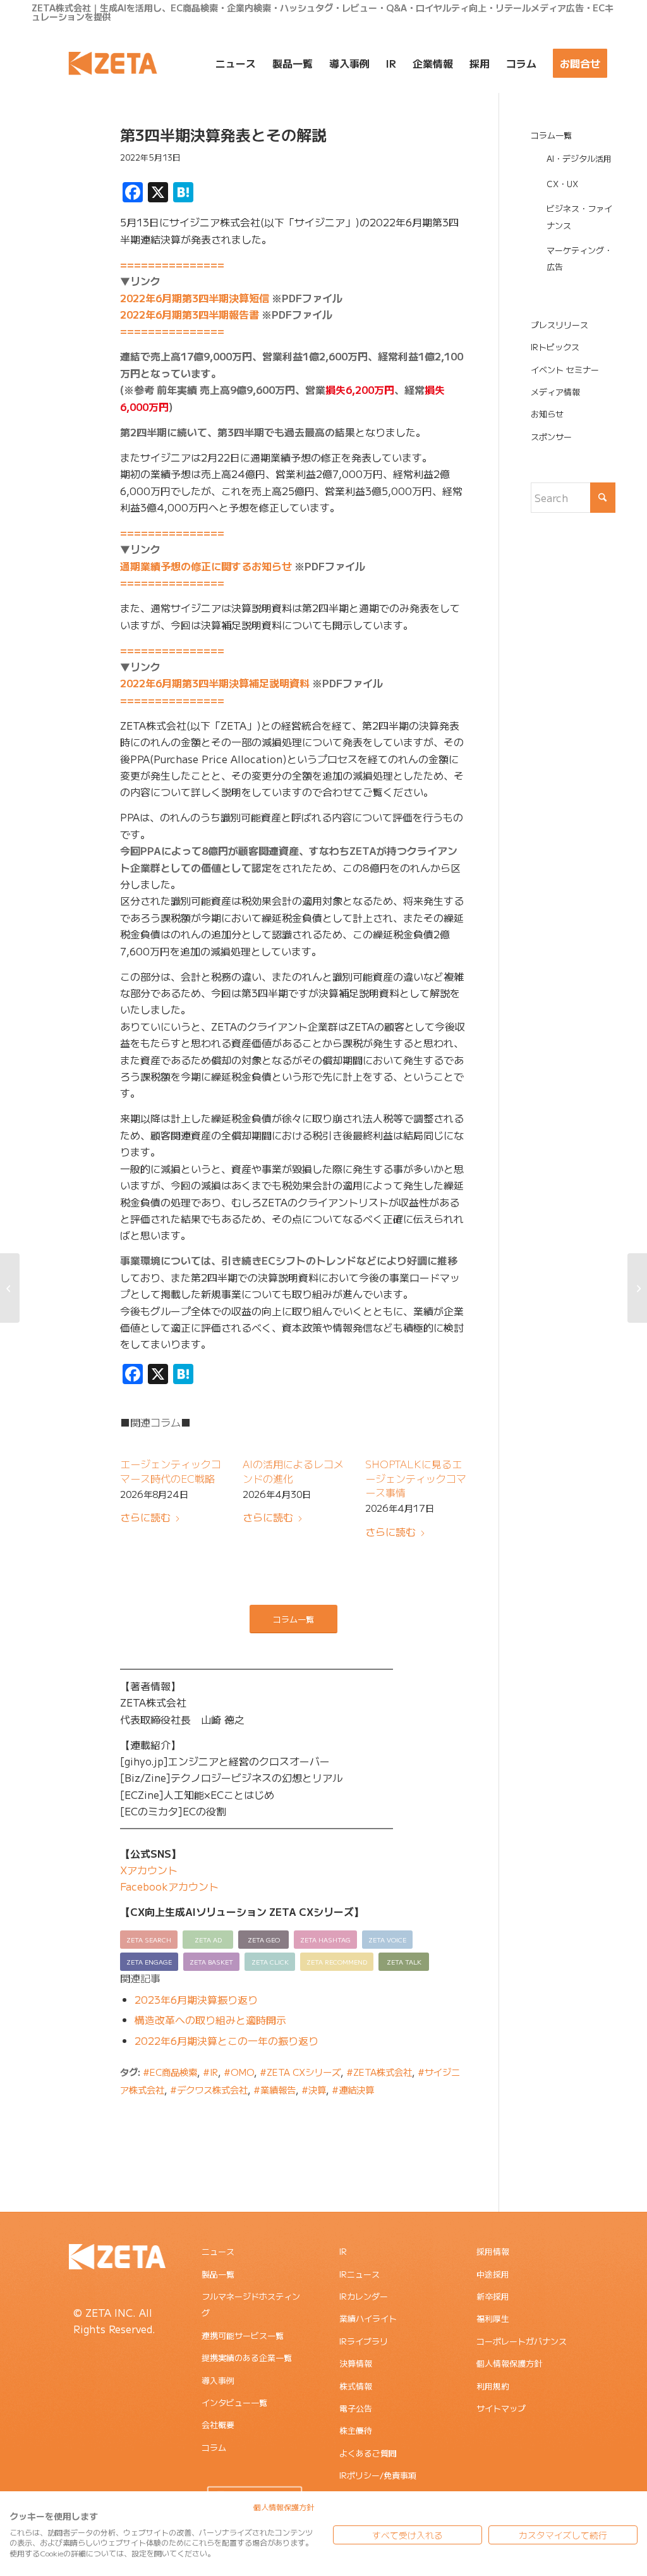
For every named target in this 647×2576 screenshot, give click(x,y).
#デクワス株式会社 (209, 2089)
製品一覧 (218, 2274)
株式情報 (356, 2386)
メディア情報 (555, 392)
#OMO (239, 2072)
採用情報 (493, 2251)
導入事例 (218, 2380)
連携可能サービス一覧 (243, 2335)
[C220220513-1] (60, 185)
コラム (214, 2447)
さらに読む (145, 1517)
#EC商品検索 (170, 2072)
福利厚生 (493, 2318)
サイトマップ (501, 2408)
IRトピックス (555, 347)
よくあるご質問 (368, 2453)
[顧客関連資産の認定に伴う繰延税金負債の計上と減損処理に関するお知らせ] (10, 1288)
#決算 (314, 2089)
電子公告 (356, 2408)
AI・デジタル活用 (579, 158)
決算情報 (356, 2363)
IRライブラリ (364, 2341)
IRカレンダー (364, 2296)
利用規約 (493, 2386)
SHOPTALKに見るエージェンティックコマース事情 (416, 1478)
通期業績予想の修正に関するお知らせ (206, 566)
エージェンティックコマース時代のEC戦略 (171, 1471)
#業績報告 (275, 2089)
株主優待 (356, 2430)
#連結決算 (353, 2089)
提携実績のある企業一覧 (247, 2358)
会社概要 (218, 2425)
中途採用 (493, 2274)
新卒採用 (493, 2296)
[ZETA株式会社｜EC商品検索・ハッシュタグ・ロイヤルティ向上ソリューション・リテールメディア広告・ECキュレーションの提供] (113, 63)
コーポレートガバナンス (522, 2341)
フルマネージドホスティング (251, 2304)
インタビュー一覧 (234, 2402)
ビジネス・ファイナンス (579, 217)
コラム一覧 (551, 135)
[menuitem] (236, 63)
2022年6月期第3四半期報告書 (190, 314)
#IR (210, 2072)
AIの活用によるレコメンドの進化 (293, 1471)
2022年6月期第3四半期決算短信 (195, 298)
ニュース (218, 2251)
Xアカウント (149, 1870)
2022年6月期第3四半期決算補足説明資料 (215, 683)
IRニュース (360, 2274)
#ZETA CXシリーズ (300, 2072)
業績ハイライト (368, 2318)
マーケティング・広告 (579, 258)
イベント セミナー (565, 370)
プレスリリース (559, 325)
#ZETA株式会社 (379, 2072)
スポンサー (551, 437)
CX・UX (562, 184)
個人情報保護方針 (509, 2363)
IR (343, 2251)
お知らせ (547, 414)
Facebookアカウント (169, 1886)
